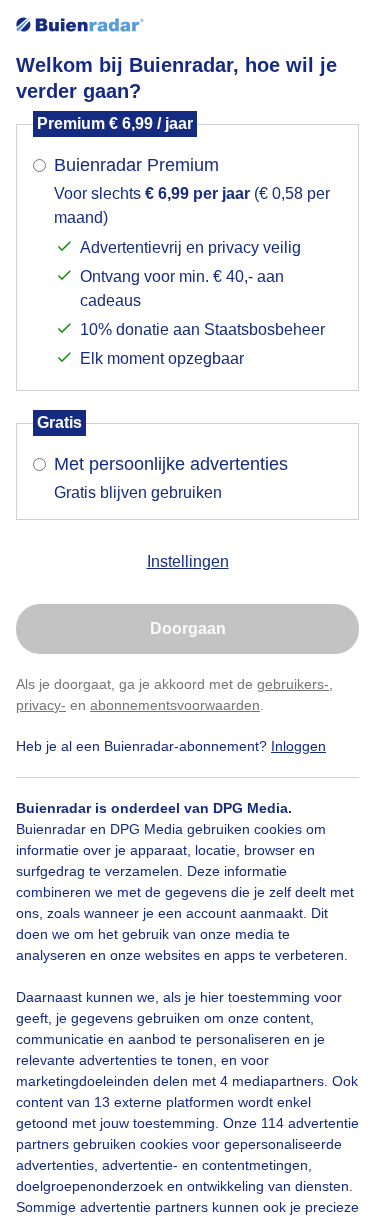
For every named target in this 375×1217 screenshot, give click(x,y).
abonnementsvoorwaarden (175, 705)
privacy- (41, 705)
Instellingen (188, 561)
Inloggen (298, 746)
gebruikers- (293, 684)
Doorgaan (188, 628)
